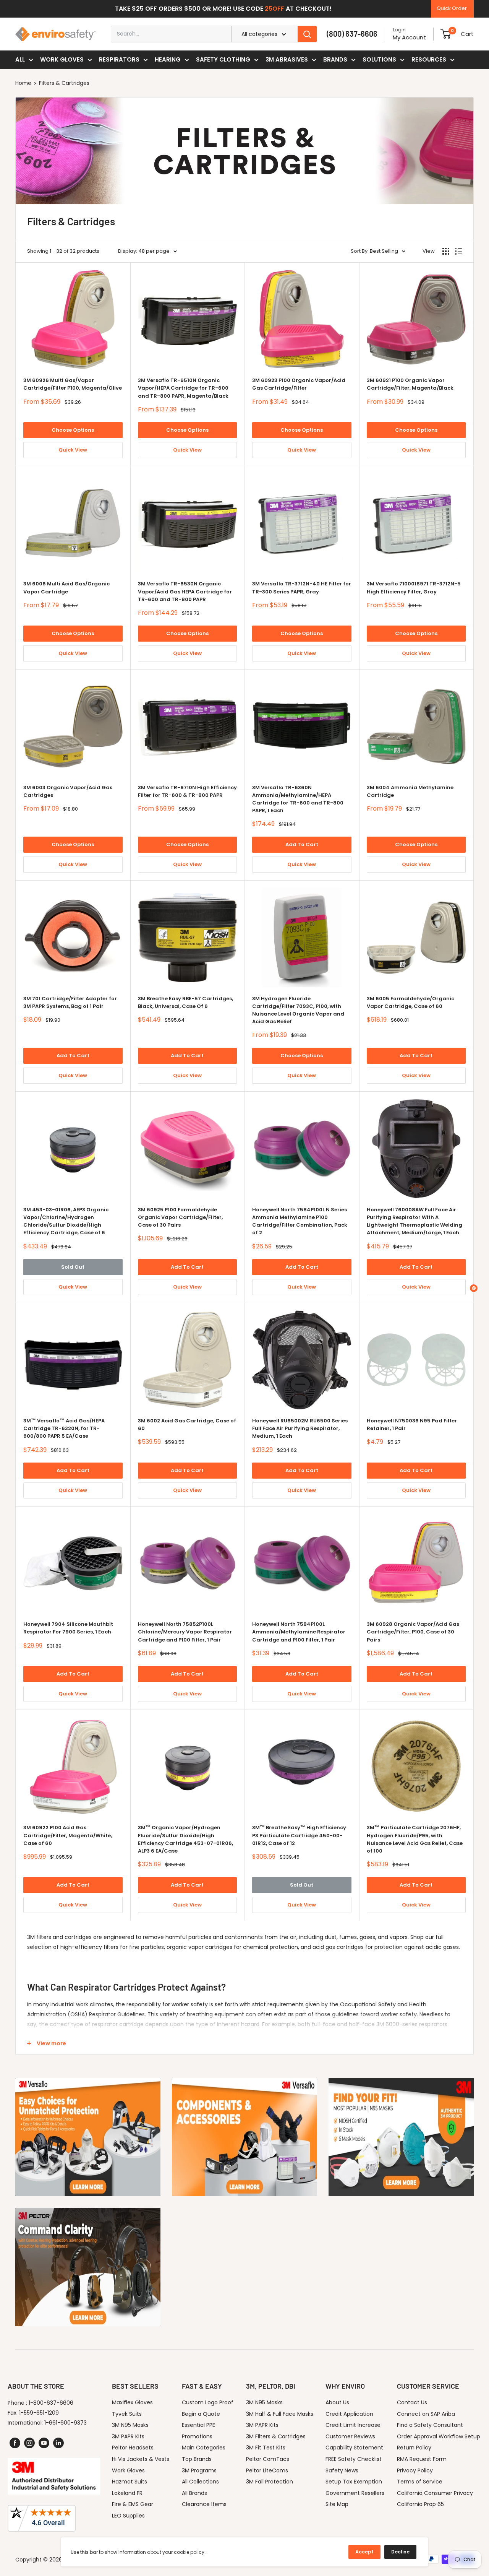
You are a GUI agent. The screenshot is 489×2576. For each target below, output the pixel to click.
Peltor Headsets (133, 2448)
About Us (337, 2402)
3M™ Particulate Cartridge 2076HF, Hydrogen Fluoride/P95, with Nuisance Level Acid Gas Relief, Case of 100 (415, 1839)
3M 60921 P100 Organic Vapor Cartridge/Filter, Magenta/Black (410, 384)
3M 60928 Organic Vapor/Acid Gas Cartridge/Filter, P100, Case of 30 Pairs (413, 1632)
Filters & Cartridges (64, 83)
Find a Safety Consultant (430, 2425)
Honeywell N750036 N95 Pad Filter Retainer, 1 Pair (412, 1425)
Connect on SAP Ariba (426, 2414)
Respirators (119, 59)
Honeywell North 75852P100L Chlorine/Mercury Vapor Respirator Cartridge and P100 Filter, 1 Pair (185, 1632)
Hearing (168, 59)
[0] (446, 34)
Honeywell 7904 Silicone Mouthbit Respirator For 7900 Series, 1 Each (68, 1628)
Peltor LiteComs (267, 2470)
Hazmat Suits (130, 2482)
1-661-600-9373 (66, 2423)
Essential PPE (198, 2425)
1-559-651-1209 (39, 2413)
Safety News (342, 2470)
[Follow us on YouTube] (44, 2443)
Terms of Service (420, 2482)
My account (409, 37)
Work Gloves (62, 59)
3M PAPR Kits (128, 2436)
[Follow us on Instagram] (29, 2443)
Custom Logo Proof (208, 2402)
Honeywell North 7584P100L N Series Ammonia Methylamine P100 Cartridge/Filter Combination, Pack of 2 (300, 1221)
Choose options (73, 430)
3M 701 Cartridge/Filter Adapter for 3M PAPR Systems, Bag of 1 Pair (70, 1002)
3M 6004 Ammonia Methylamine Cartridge (410, 791)
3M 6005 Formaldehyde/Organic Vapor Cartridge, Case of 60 (410, 1002)
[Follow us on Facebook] (15, 2443)
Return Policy (414, 2448)
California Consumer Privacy (435, 2493)
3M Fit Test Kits (266, 2448)
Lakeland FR (127, 2493)
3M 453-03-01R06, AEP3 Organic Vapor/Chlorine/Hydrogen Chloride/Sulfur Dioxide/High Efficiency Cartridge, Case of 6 (66, 1221)
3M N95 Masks (130, 2425)
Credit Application (349, 2414)
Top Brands (197, 2459)
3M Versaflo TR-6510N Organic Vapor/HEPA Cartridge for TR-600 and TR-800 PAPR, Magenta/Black (183, 388)
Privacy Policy (415, 2470)
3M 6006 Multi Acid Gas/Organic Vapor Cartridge (66, 588)
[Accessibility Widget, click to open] (474, 1288)
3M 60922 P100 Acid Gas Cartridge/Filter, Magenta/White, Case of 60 (68, 1835)
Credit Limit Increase (353, 2425)
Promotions (197, 2436)
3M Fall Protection (270, 2482)
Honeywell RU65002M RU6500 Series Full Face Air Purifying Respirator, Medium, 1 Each (300, 1428)
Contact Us (412, 2402)
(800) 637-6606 (352, 34)
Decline (400, 2552)
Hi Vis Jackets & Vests (141, 2459)
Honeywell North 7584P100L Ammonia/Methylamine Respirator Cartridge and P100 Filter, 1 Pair (299, 1632)
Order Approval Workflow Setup (439, 2436)
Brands (335, 59)
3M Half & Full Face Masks (280, 2414)
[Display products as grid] (446, 251)
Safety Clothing (223, 59)
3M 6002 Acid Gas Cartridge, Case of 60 (187, 1425)
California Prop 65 (420, 2504)
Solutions (379, 59)
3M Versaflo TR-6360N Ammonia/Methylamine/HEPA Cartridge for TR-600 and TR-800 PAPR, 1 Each (298, 799)
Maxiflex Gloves (132, 2402)
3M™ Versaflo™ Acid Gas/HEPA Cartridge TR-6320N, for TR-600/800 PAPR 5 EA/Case (64, 1428)
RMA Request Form (422, 2459)
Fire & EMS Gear (133, 2504)
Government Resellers (355, 2493)
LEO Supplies (128, 2516)
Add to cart (302, 844)
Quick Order (452, 8)
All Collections (200, 2482)
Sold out (73, 1267)
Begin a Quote (201, 2414)
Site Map (337, 2504)
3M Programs (199, 2470)
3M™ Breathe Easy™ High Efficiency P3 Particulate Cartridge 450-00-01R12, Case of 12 (299, 1835)
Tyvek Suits (127, 2414)
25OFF (274, 9)
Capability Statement (354, 2448)
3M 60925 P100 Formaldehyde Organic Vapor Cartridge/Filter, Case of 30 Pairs (180, 1217)
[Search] (307, 34)
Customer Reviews (350, 2436)
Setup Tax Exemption (354, 2482)
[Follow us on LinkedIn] (58, 2443)
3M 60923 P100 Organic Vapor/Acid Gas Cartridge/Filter (299, 384)
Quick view (73, 450)
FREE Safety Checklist (354, 2459)
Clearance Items (204, 2504)
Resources (429, 59)
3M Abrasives (287, 59)
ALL (20, 59)
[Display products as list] (458, 251)
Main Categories (204, 2448)
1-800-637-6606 (51, 2403)
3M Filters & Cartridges (276, 2436)
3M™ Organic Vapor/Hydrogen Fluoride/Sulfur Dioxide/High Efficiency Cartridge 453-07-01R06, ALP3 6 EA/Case (185, 1839)
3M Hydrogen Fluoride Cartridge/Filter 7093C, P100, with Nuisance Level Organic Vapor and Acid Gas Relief (298, 1010)
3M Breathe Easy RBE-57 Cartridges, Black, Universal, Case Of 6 (185, 1002)
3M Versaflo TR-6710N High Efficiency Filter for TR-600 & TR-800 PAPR (187, 791)
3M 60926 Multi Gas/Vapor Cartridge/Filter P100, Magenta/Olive (73, 384)
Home (23, 83)
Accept (364, 2552)
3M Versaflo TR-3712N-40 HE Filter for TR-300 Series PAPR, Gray (302, 588)
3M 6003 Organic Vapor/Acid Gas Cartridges (68, 791)
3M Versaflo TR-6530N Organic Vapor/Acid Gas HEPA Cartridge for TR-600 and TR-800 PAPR (185, 591)
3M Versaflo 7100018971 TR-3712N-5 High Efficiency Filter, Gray (414, 588)
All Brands (194, 2493)
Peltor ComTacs (268, 2459)
